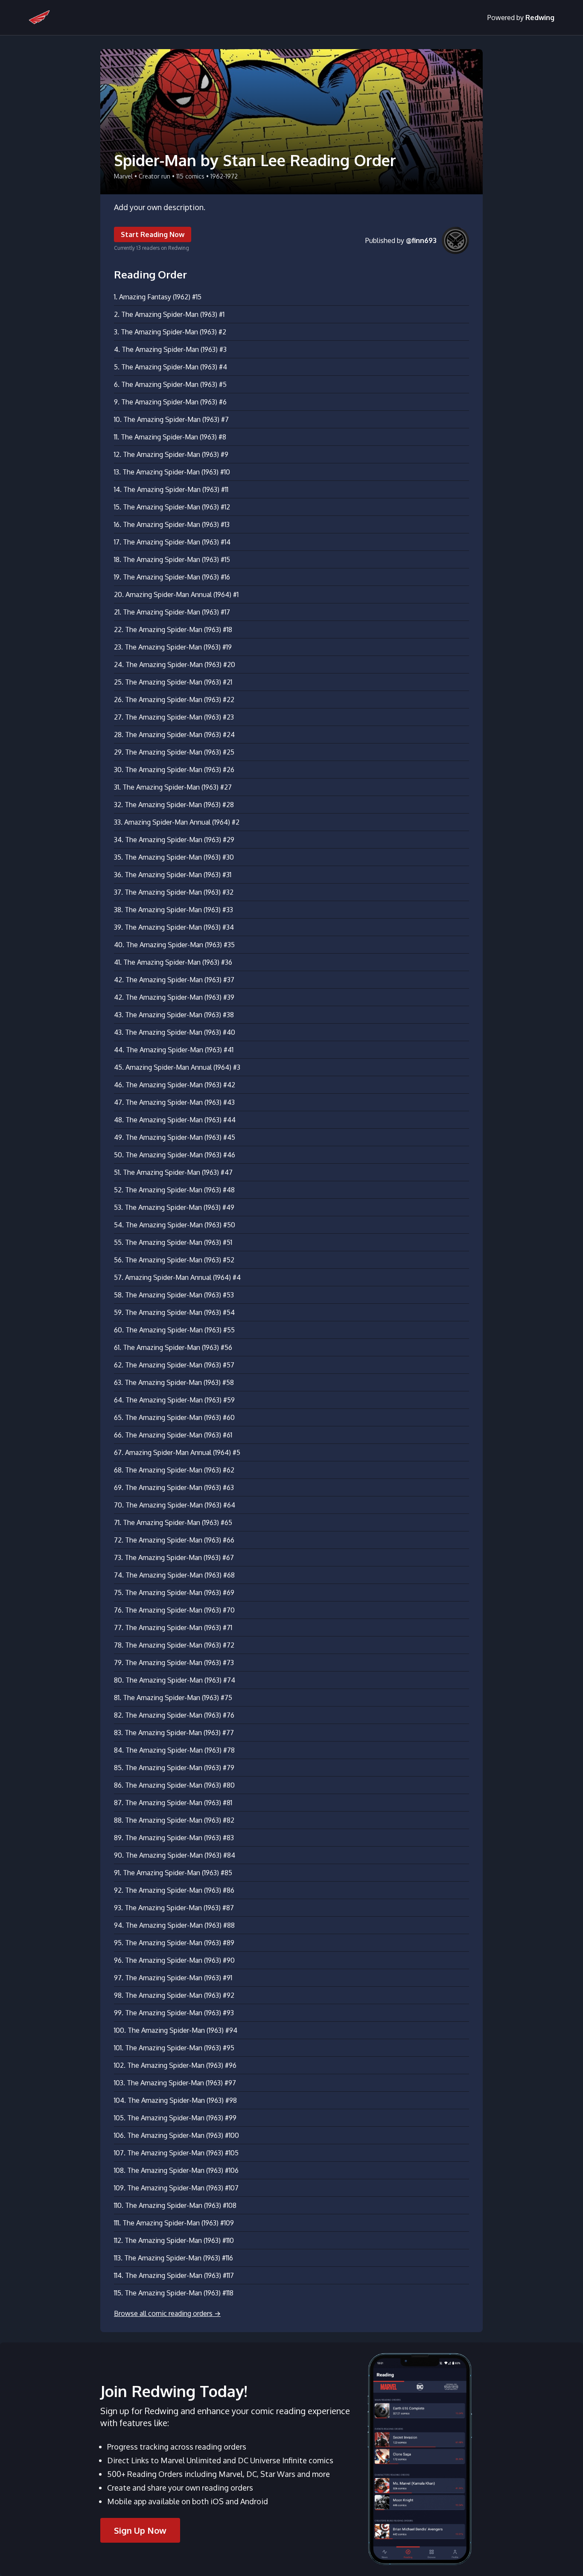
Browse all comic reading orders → (167, 2313)
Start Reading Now (153, 234)
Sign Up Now (140, 2530)
